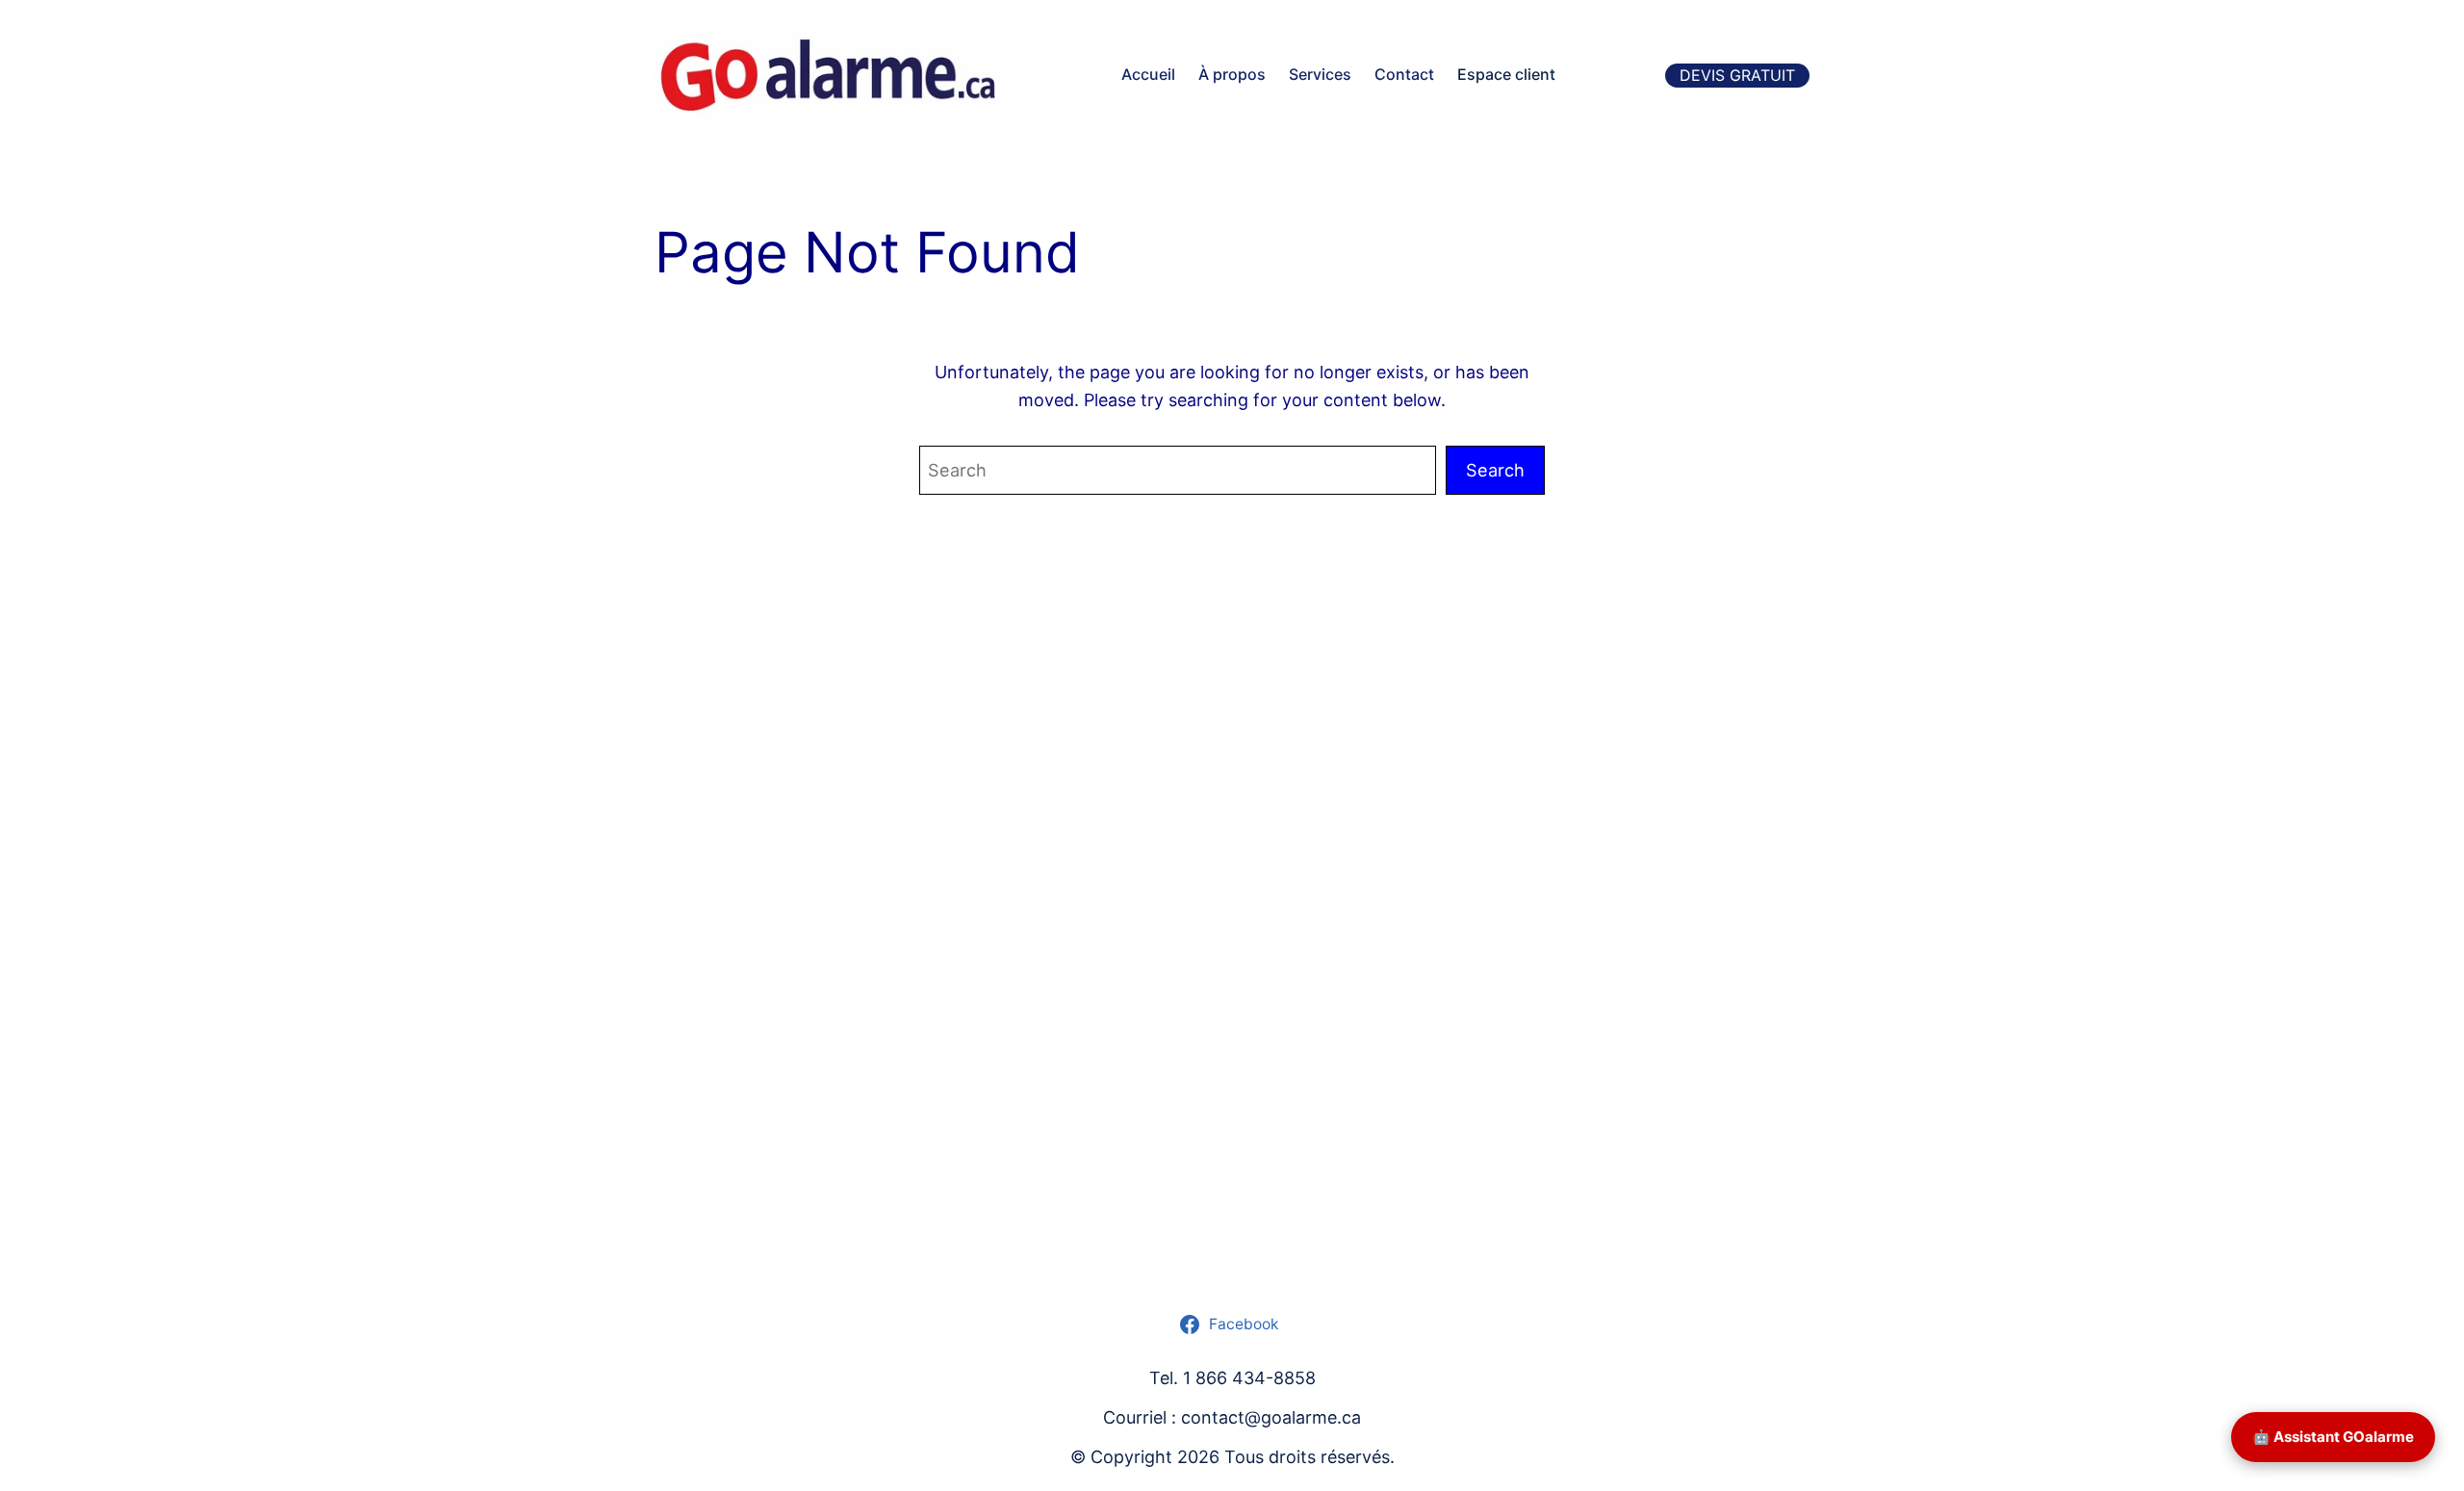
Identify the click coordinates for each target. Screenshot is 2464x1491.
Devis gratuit (1737, 75)
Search (1495, 470)
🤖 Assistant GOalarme (2333, 1437)
